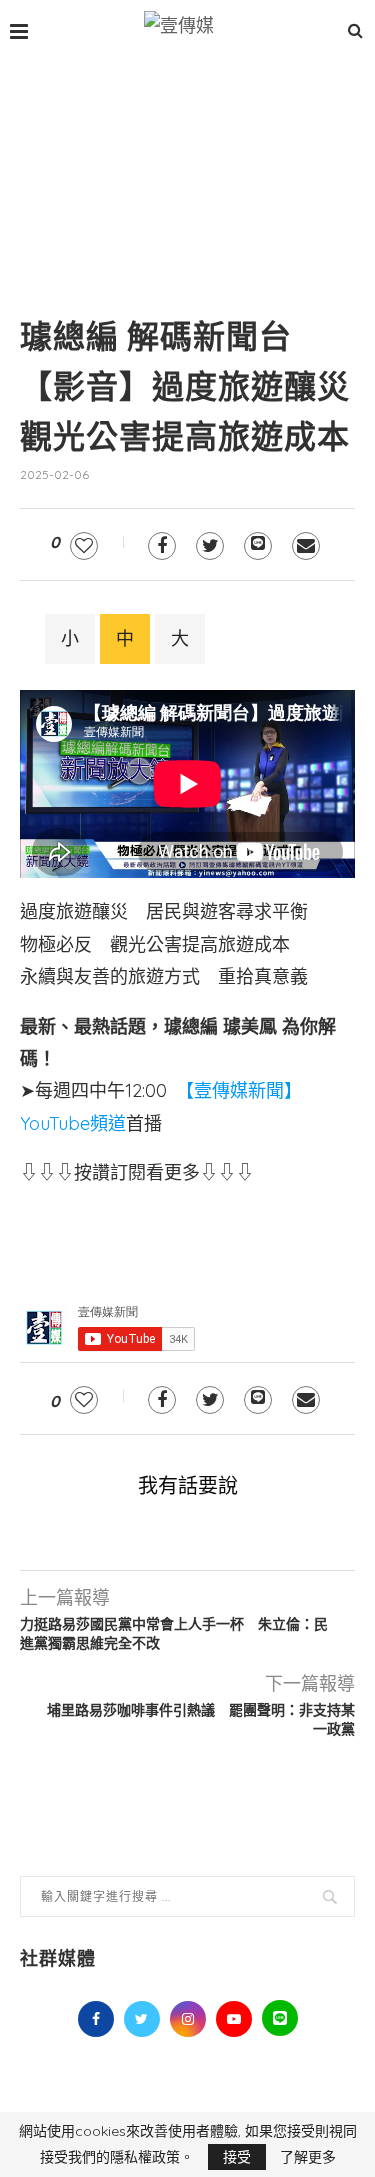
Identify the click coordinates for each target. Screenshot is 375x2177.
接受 (237, 2157)
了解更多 (308, 2157)
